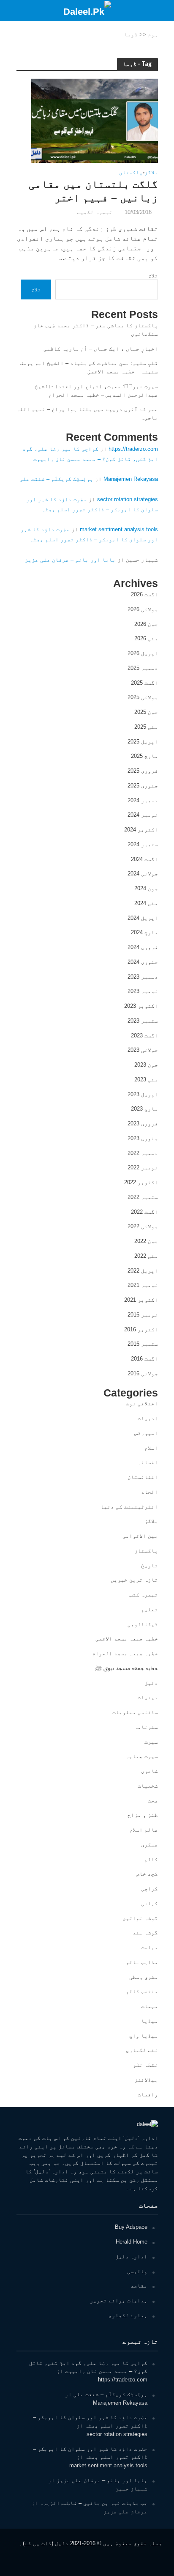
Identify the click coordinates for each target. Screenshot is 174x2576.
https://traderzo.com (133, 449)
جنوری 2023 (143, 1138)
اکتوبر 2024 (141, 830)
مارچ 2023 (144, 1109)
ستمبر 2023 (143, 1021)
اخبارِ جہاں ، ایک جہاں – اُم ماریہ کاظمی (101, 349)
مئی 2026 (146, 638)
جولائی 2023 (143, 1050)
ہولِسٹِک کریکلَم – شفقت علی (56, 479)
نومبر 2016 (143, 1315)
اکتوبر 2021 (141, 1300)
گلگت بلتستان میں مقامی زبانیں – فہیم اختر (93, 191)
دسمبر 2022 (143, 1153)
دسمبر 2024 (143, 800)
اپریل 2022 (143, 1271)
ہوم (153, 35)
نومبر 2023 (143, 991)
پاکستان (131, 173)
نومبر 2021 (143, 1285)
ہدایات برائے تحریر (119, 2300)
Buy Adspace (131, 2227)
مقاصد (139, 2286)
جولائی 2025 (143, 697)
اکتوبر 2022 (141, 1182)
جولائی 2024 (143, 874)
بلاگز (151, 173)
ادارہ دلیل (131, 2256)
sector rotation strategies (128, 499)
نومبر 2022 (143, 1167)
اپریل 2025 (143, 742)
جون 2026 (146, 624)
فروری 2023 (143, 1123)
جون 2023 (146, 1065)
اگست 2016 (144, 1359)
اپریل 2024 (143, 918)
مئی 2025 (146, 727)
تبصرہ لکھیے (95, 212)
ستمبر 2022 (143, 1197)
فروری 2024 (143, 947)
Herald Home (132, 2242)
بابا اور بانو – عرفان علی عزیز (70, 560)
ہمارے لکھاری (128, 2315)
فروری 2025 (143, 771)
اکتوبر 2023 (141, 1006)
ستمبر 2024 (143, 844)
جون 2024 (146, 888)
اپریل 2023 (143, 1094)
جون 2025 (146, 712)
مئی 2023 (146, 1080)
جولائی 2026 (143, 609)
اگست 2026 (144, 594)
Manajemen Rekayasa (131, 479)
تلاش (153, 276)
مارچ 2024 (144, 932)
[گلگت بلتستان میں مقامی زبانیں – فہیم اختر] (95, 120)
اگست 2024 (144, 859)
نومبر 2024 (143, 815)
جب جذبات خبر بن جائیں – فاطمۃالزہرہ (94, 2503)
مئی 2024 (146, 903)
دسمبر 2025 (143, 668)
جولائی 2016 (143, 1373)
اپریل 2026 (143, 653)
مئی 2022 (146, 1256)
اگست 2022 (144, 1212)
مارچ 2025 (144, 756)
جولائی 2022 (143, 1226)
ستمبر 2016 (143, 1344)
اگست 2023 (144, 1036)
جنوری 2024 (143, 962)
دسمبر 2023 (143, 977)
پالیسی (137, 2271)
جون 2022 (146, 1241)
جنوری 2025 (143, 786)
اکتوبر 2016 (141, 1329)
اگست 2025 (144, 683)
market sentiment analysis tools (119, 529)
